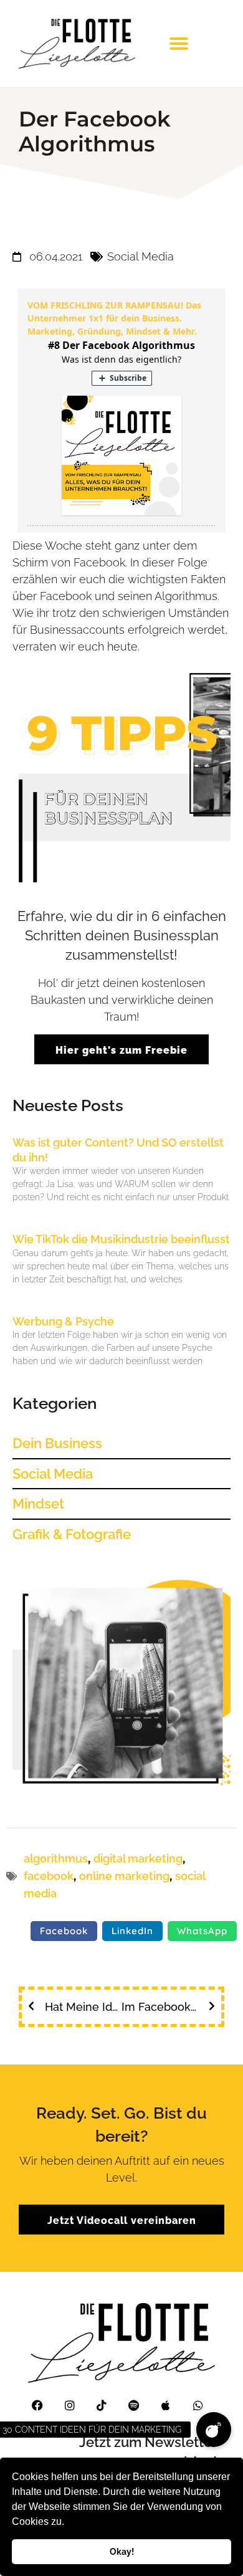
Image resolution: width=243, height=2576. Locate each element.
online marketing (124, 1876)
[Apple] (166, 2405)
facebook (49, 1876)
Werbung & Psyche (63, 1321)
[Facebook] (37, 2405)
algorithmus (56, 1858)
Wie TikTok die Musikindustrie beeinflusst (121, 1239)
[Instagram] (70, 2405)
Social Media (141, 256)
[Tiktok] (102, 2405)
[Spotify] (134, 2405)
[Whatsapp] (198, 2405)
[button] (69, 2523)
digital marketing (138, 1858)
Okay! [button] (122, 2551)
